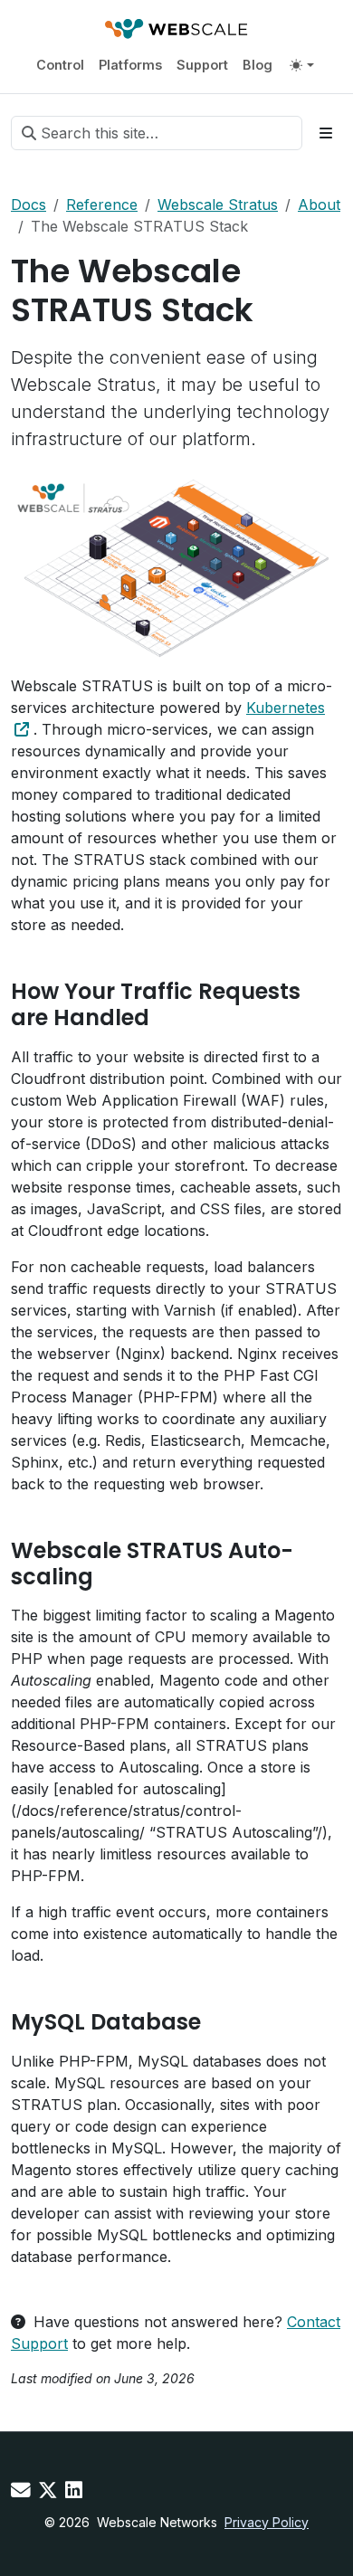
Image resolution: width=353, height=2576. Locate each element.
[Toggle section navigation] (326, 133)
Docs (29, 204)
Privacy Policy (267, 2522)
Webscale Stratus (218, 204)
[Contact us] (21, 2490)
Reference (102, 204)
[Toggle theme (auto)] (301, 65)
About (319, 204)
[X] (48, 2490)
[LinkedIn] (74, 2490)
